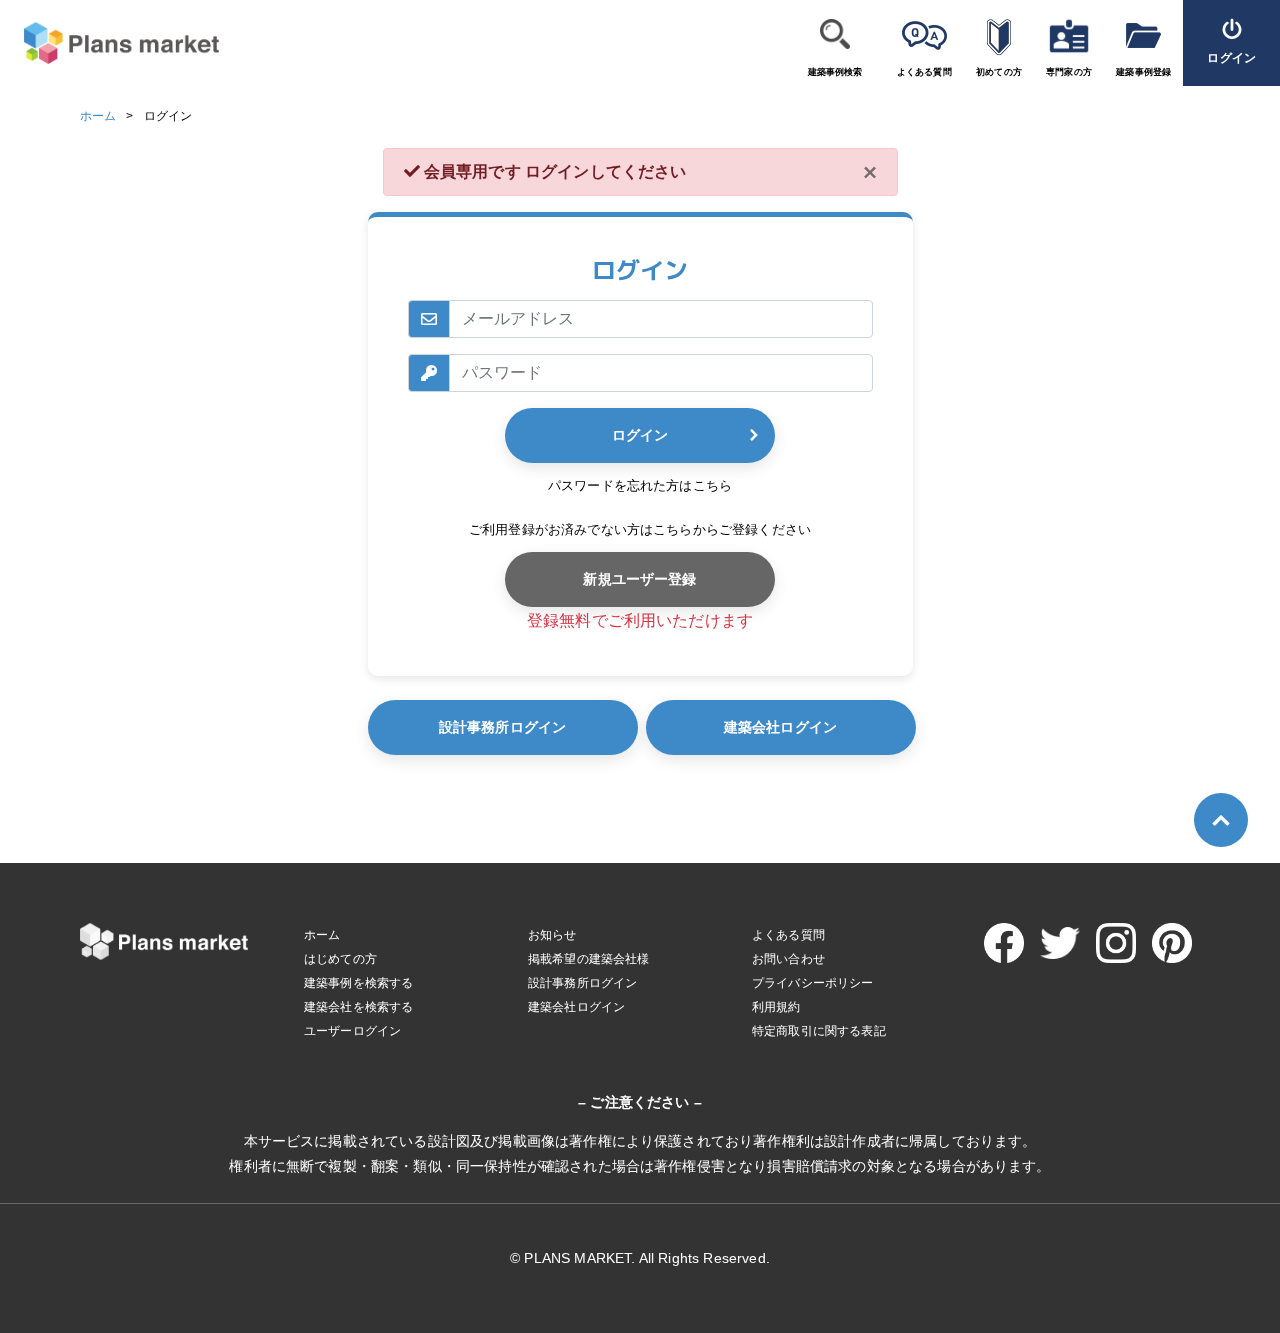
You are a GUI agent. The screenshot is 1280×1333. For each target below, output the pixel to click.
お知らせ (552, 935)
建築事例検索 (835, 72)
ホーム (98, 116)
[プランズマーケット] (109, 43)
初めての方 (999, 72)
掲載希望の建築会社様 (589, 959)
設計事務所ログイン (502, 727)
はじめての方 (340, 959)
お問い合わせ (788, 959)
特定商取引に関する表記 (819, 1031)
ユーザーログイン (352, 1031)
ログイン (640, 435)
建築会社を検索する (358, 1007)
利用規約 (776, 1007)
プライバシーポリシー (813, 983)
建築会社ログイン (780, 727)
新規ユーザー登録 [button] (639, 579)
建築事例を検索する (358, 983)
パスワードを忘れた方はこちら (640, 485)
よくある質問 (924, 72)
